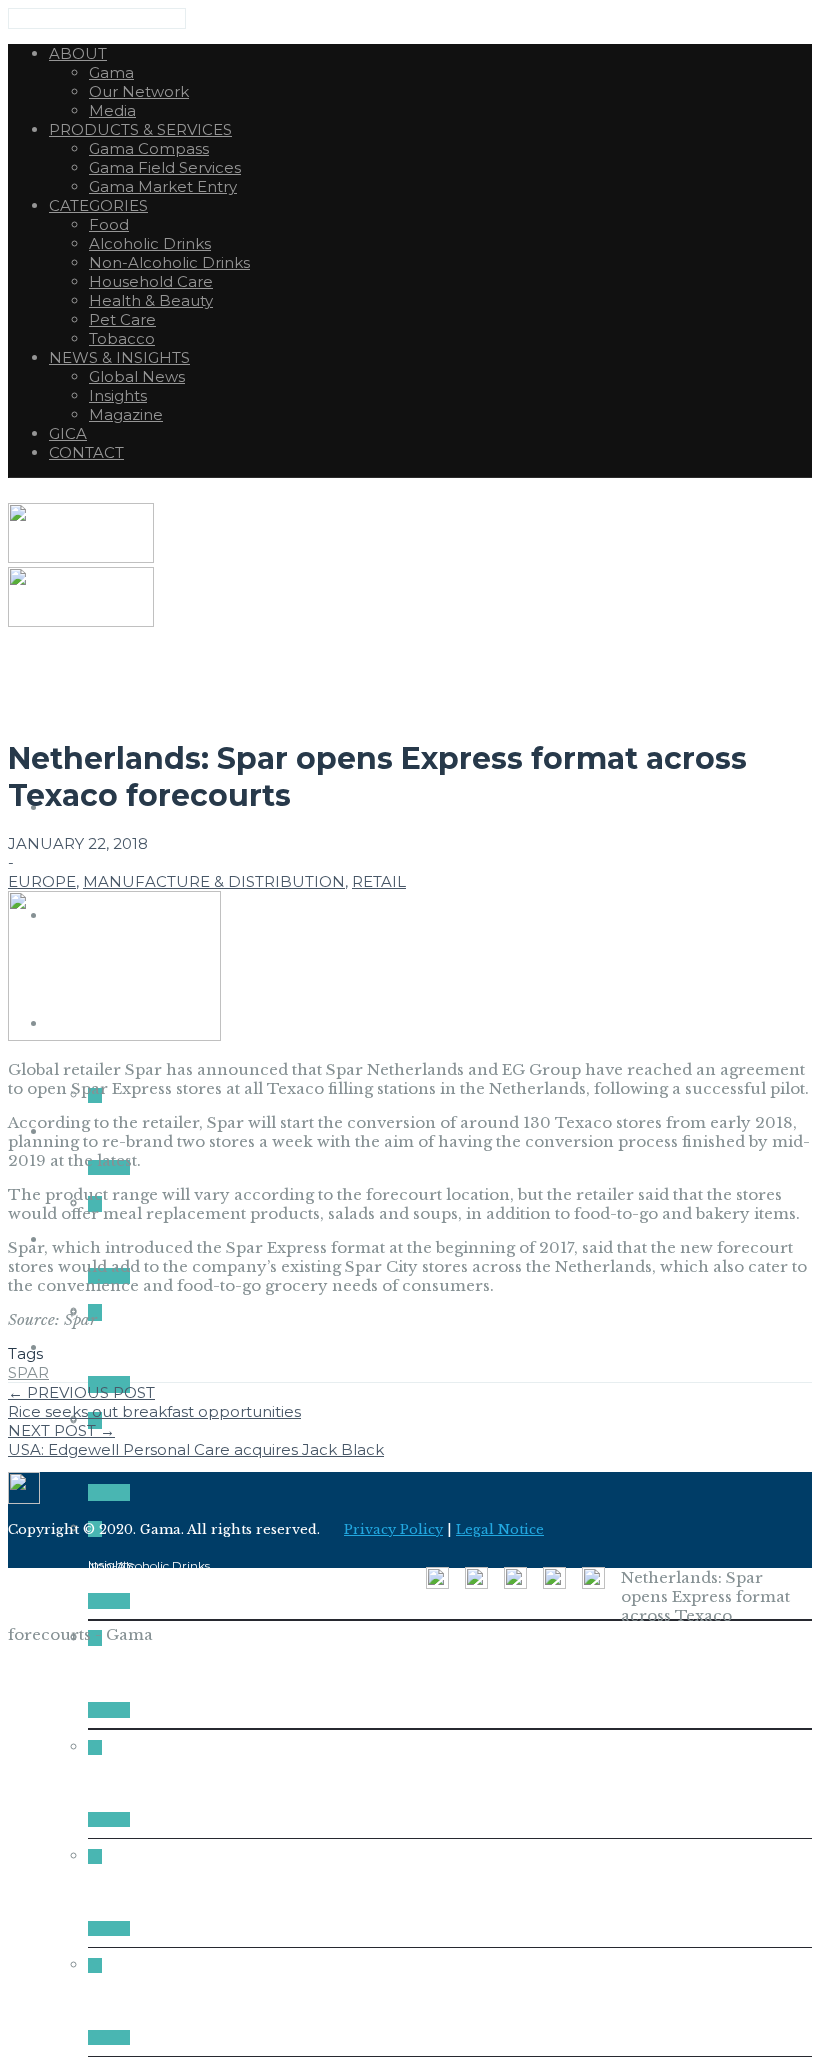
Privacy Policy (393, 1529)
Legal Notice (500, 1529)
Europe (42, 881)
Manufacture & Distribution (214, 881)
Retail (379, 881)
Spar (28, 1372)
